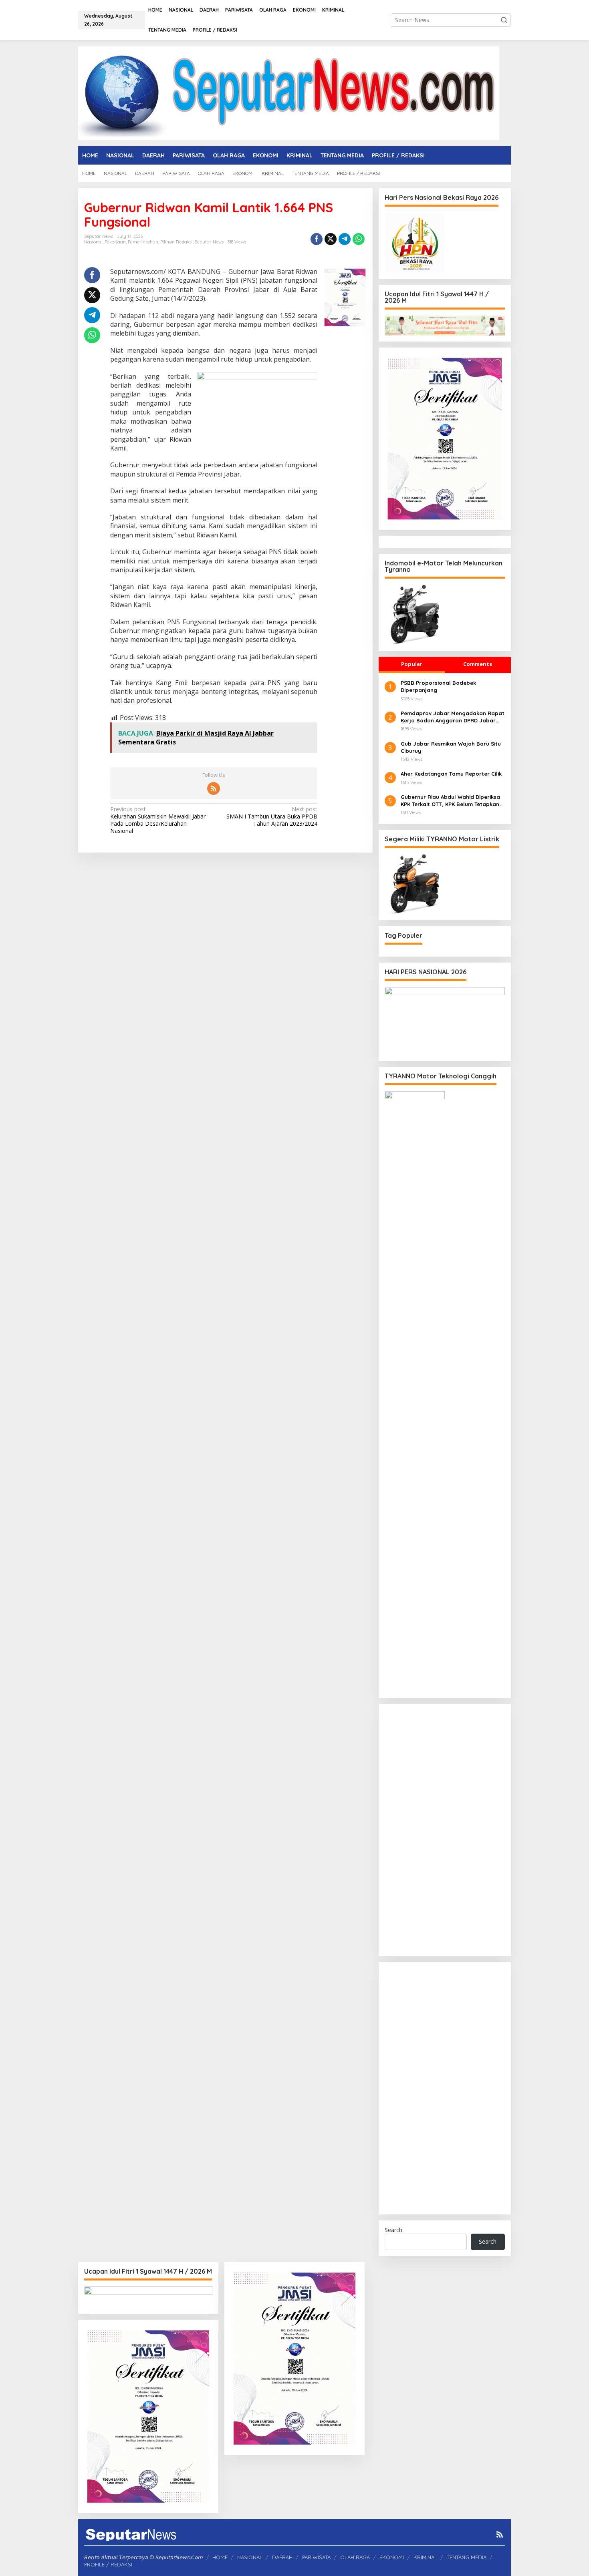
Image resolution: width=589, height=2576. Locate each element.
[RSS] (214, 788)
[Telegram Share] (345, 239)
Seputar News (209, 242)
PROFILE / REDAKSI (108, 2564)
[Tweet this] (331, 239)
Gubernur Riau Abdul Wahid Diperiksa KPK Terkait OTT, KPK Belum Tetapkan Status (450, 801)
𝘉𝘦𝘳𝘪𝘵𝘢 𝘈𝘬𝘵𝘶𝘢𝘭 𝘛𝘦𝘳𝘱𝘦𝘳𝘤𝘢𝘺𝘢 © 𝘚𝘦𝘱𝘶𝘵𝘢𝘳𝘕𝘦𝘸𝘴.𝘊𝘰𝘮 (144, 2557)
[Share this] (317, 239)
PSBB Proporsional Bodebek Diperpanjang (438, 686)
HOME (220, 2557)
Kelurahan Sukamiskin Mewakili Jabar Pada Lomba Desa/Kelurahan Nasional (158, 820)
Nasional (93, 242)
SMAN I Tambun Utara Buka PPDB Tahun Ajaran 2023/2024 (272, 816)
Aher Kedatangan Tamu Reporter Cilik (451, 774)
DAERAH (282, 2557)
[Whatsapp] (359, 239)
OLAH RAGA (355, 2557)
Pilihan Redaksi (176, 242)
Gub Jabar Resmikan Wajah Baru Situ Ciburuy (451, 747)
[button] (504, 20)
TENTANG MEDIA (467, 2557)
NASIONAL (250, 2557)
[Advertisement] (445, 1830)
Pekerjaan (115, 242)
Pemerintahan (143, 242)
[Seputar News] (289, 93)
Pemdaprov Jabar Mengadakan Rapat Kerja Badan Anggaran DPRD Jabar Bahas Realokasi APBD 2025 (453, 717)
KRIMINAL (425, 2557)
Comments (478, 664)
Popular (412, 664)
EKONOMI (392, 2557)
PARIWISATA (316, 2557)
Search (393, 2230)
